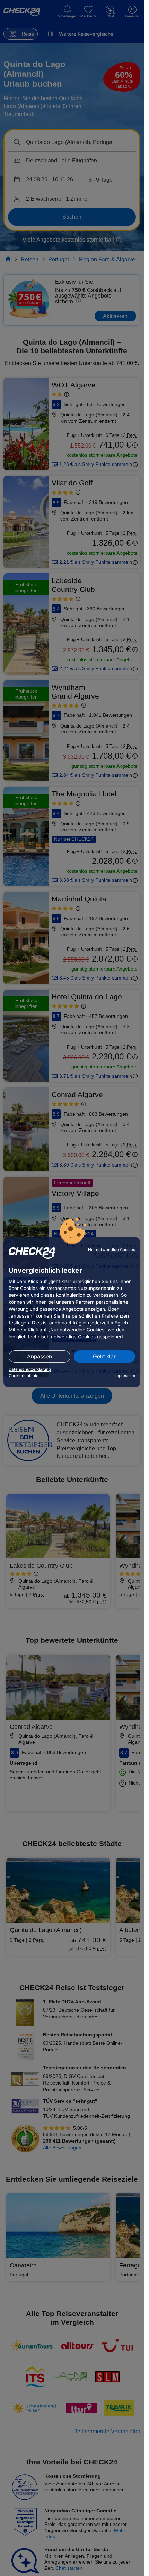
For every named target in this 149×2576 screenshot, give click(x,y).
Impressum (125, 1376)
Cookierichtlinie (24, 1376)
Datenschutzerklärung (30, 1369)
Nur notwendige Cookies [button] (112, 1250)
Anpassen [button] (40, 1356)
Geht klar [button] (104, 1356)
